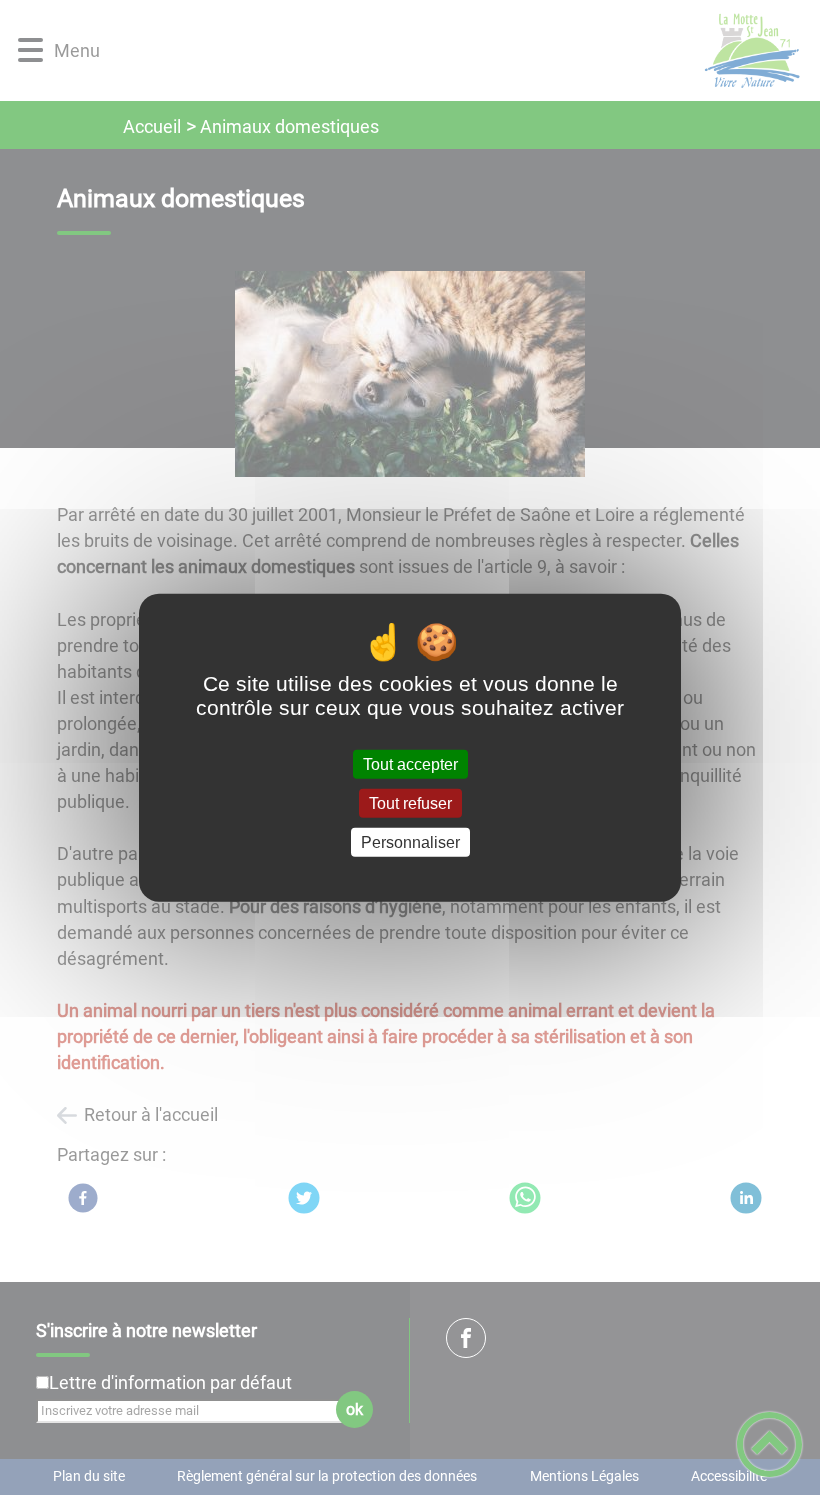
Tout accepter (410, 763)
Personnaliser (410, 842)
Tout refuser (410, 802)
